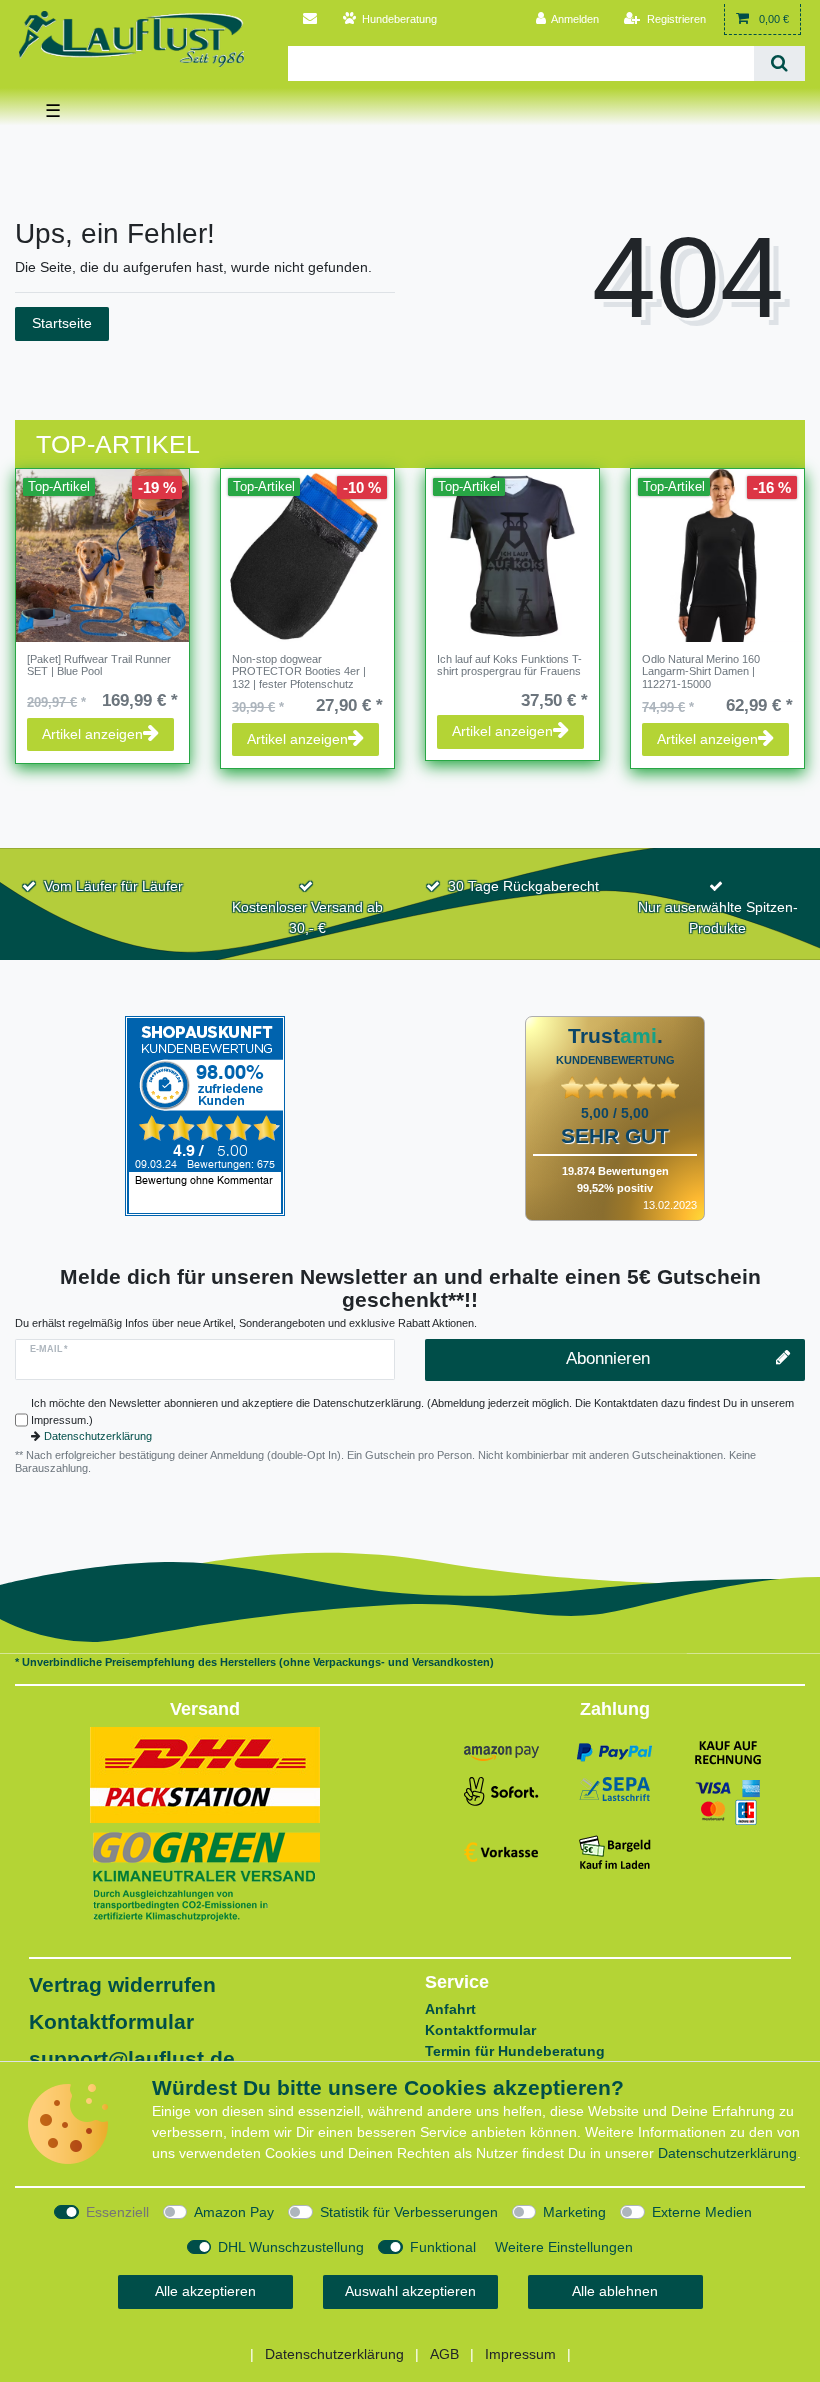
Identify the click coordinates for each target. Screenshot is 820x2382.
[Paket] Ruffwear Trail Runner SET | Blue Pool (99, 665)
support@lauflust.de (132, 2058)
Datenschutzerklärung (98, 1436)
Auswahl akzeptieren (410, 2291)
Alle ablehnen (615, 2291)
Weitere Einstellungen (564, 2247)
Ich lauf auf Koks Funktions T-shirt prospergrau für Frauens (509, 665)
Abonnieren (608, 1358)
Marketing (574, 2212)
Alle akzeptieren (205, 2291)
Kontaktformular (111, 2021)
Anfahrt (450, 2009)
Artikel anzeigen (92, 734)
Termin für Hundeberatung (515, 2051)
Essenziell (117, 2212)
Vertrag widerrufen (122, 1984)
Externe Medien (702, 2212)
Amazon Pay (234, 2212)
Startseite (62, 323)
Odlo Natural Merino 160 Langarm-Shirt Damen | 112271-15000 (701, 671)
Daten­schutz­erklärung (727, 2153)
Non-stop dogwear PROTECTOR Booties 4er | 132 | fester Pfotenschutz (299, 671)
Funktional (443, 2247)
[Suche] (779, 63)
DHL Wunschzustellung (291, 2247)
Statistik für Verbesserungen (409, 2212)
